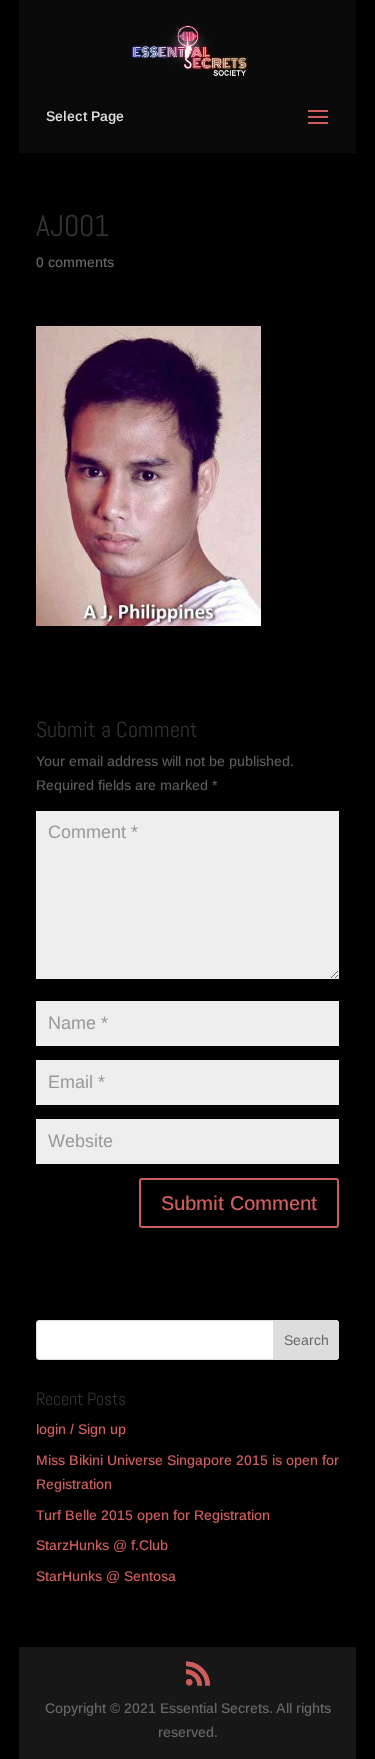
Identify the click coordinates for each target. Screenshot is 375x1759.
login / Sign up (81, 1429)
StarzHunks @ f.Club (102, 1545)
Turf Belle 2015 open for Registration (153, 1515)
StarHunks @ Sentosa (106, 1576)
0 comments (75, 262)
